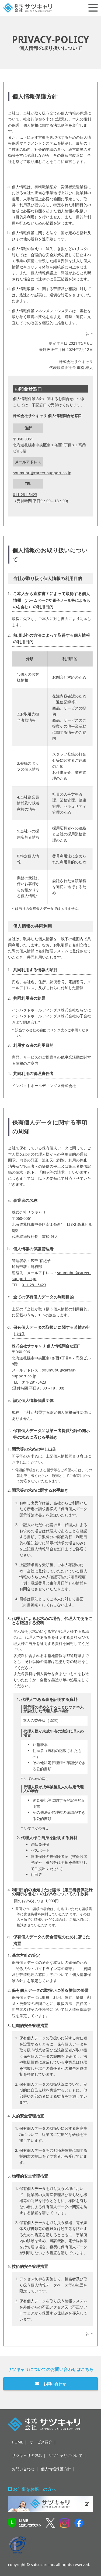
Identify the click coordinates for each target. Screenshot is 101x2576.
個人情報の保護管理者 (33, 1249)
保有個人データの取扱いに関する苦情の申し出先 (52, 1330)
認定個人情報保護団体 (33, 1400)
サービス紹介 (41, 2442)
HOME (18, 2442)
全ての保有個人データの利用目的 (43, 1297)
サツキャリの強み (27, 2455)
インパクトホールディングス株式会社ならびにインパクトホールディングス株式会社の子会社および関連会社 (51, 1016)
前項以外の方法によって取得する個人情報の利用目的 (52, 638)
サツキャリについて (65, 2455)
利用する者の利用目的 (33, 1045)
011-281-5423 (25, 495)
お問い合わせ (55, 2384)
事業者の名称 (25, 1200)
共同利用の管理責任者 (33, 1073)
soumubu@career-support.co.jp (42, 473)
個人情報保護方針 (56, 2469)
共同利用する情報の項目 (35, 970)
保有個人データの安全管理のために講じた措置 (52, 1940)
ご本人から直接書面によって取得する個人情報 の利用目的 (52, 600)
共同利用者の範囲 (29, 998)
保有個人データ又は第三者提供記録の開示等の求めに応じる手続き (52, 1434)
